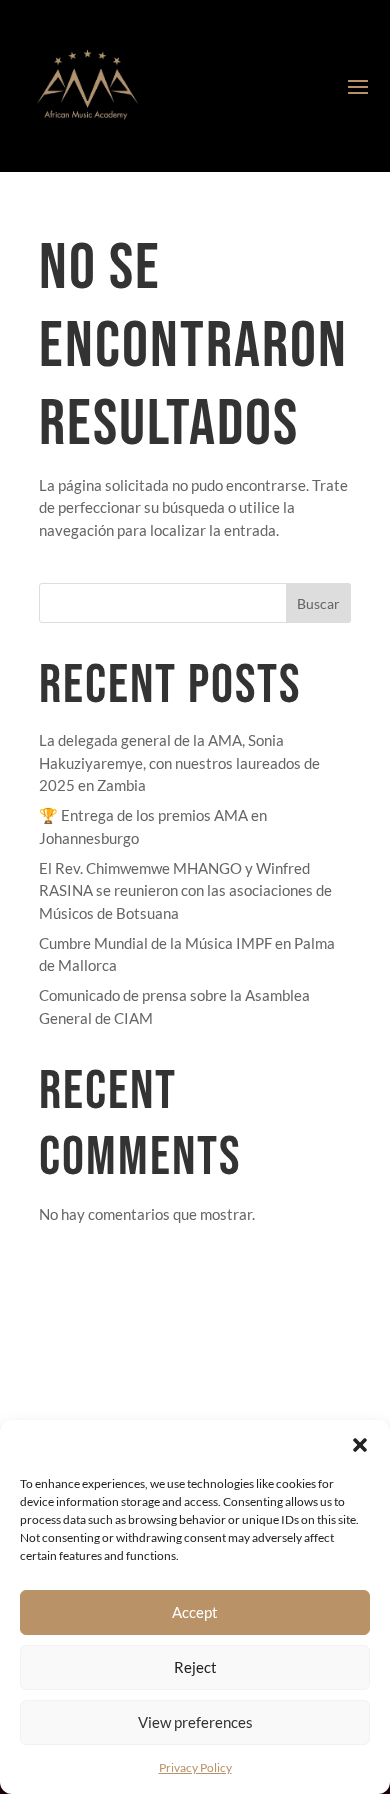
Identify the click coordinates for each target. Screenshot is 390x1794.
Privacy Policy (195, 1767)
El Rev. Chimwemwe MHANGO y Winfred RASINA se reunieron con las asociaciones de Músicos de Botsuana (185, 890)
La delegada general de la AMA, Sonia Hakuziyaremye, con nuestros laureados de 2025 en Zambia (179, 762)
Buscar (318, 603)
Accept (195, 1612)
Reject (195, 1667)
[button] (360, 1445)
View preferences (195, 1722)
